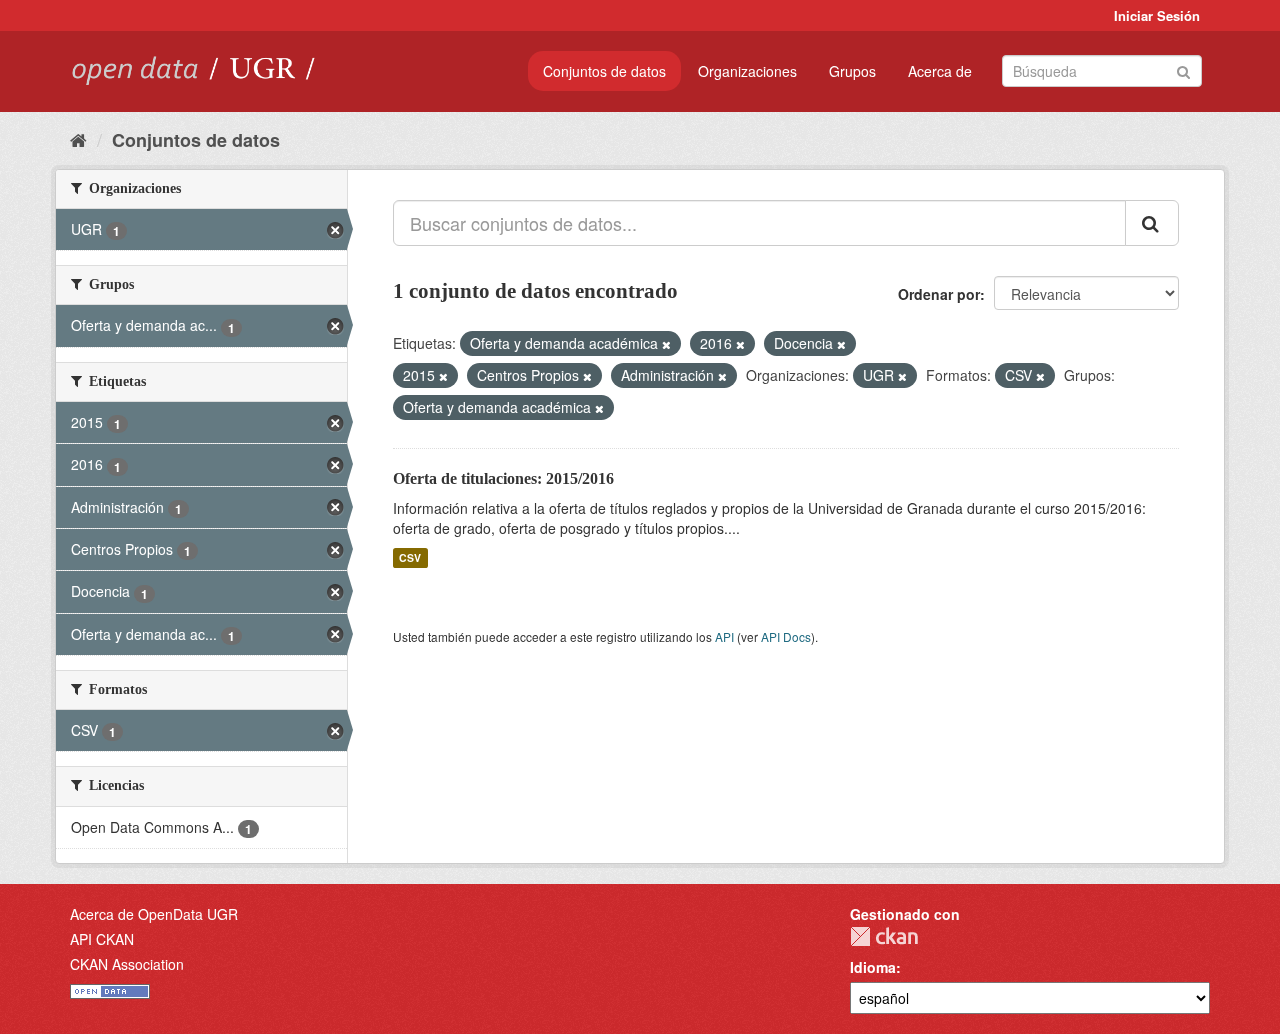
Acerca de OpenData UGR (154, 914)
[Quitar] (666, 344)
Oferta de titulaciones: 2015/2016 (503, 478)
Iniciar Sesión (1157, 15)
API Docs (786, 636)
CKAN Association (127, 964)
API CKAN (102, 939)
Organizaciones (747, 71)
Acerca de (940, 71)
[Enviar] (1183, 69)
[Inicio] (78, 139)
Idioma (873, 967)
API (724, 636)
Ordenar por (939, 294)
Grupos (852, 71)
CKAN (884, 936)
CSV (410, 557)
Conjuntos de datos (604, 71)
